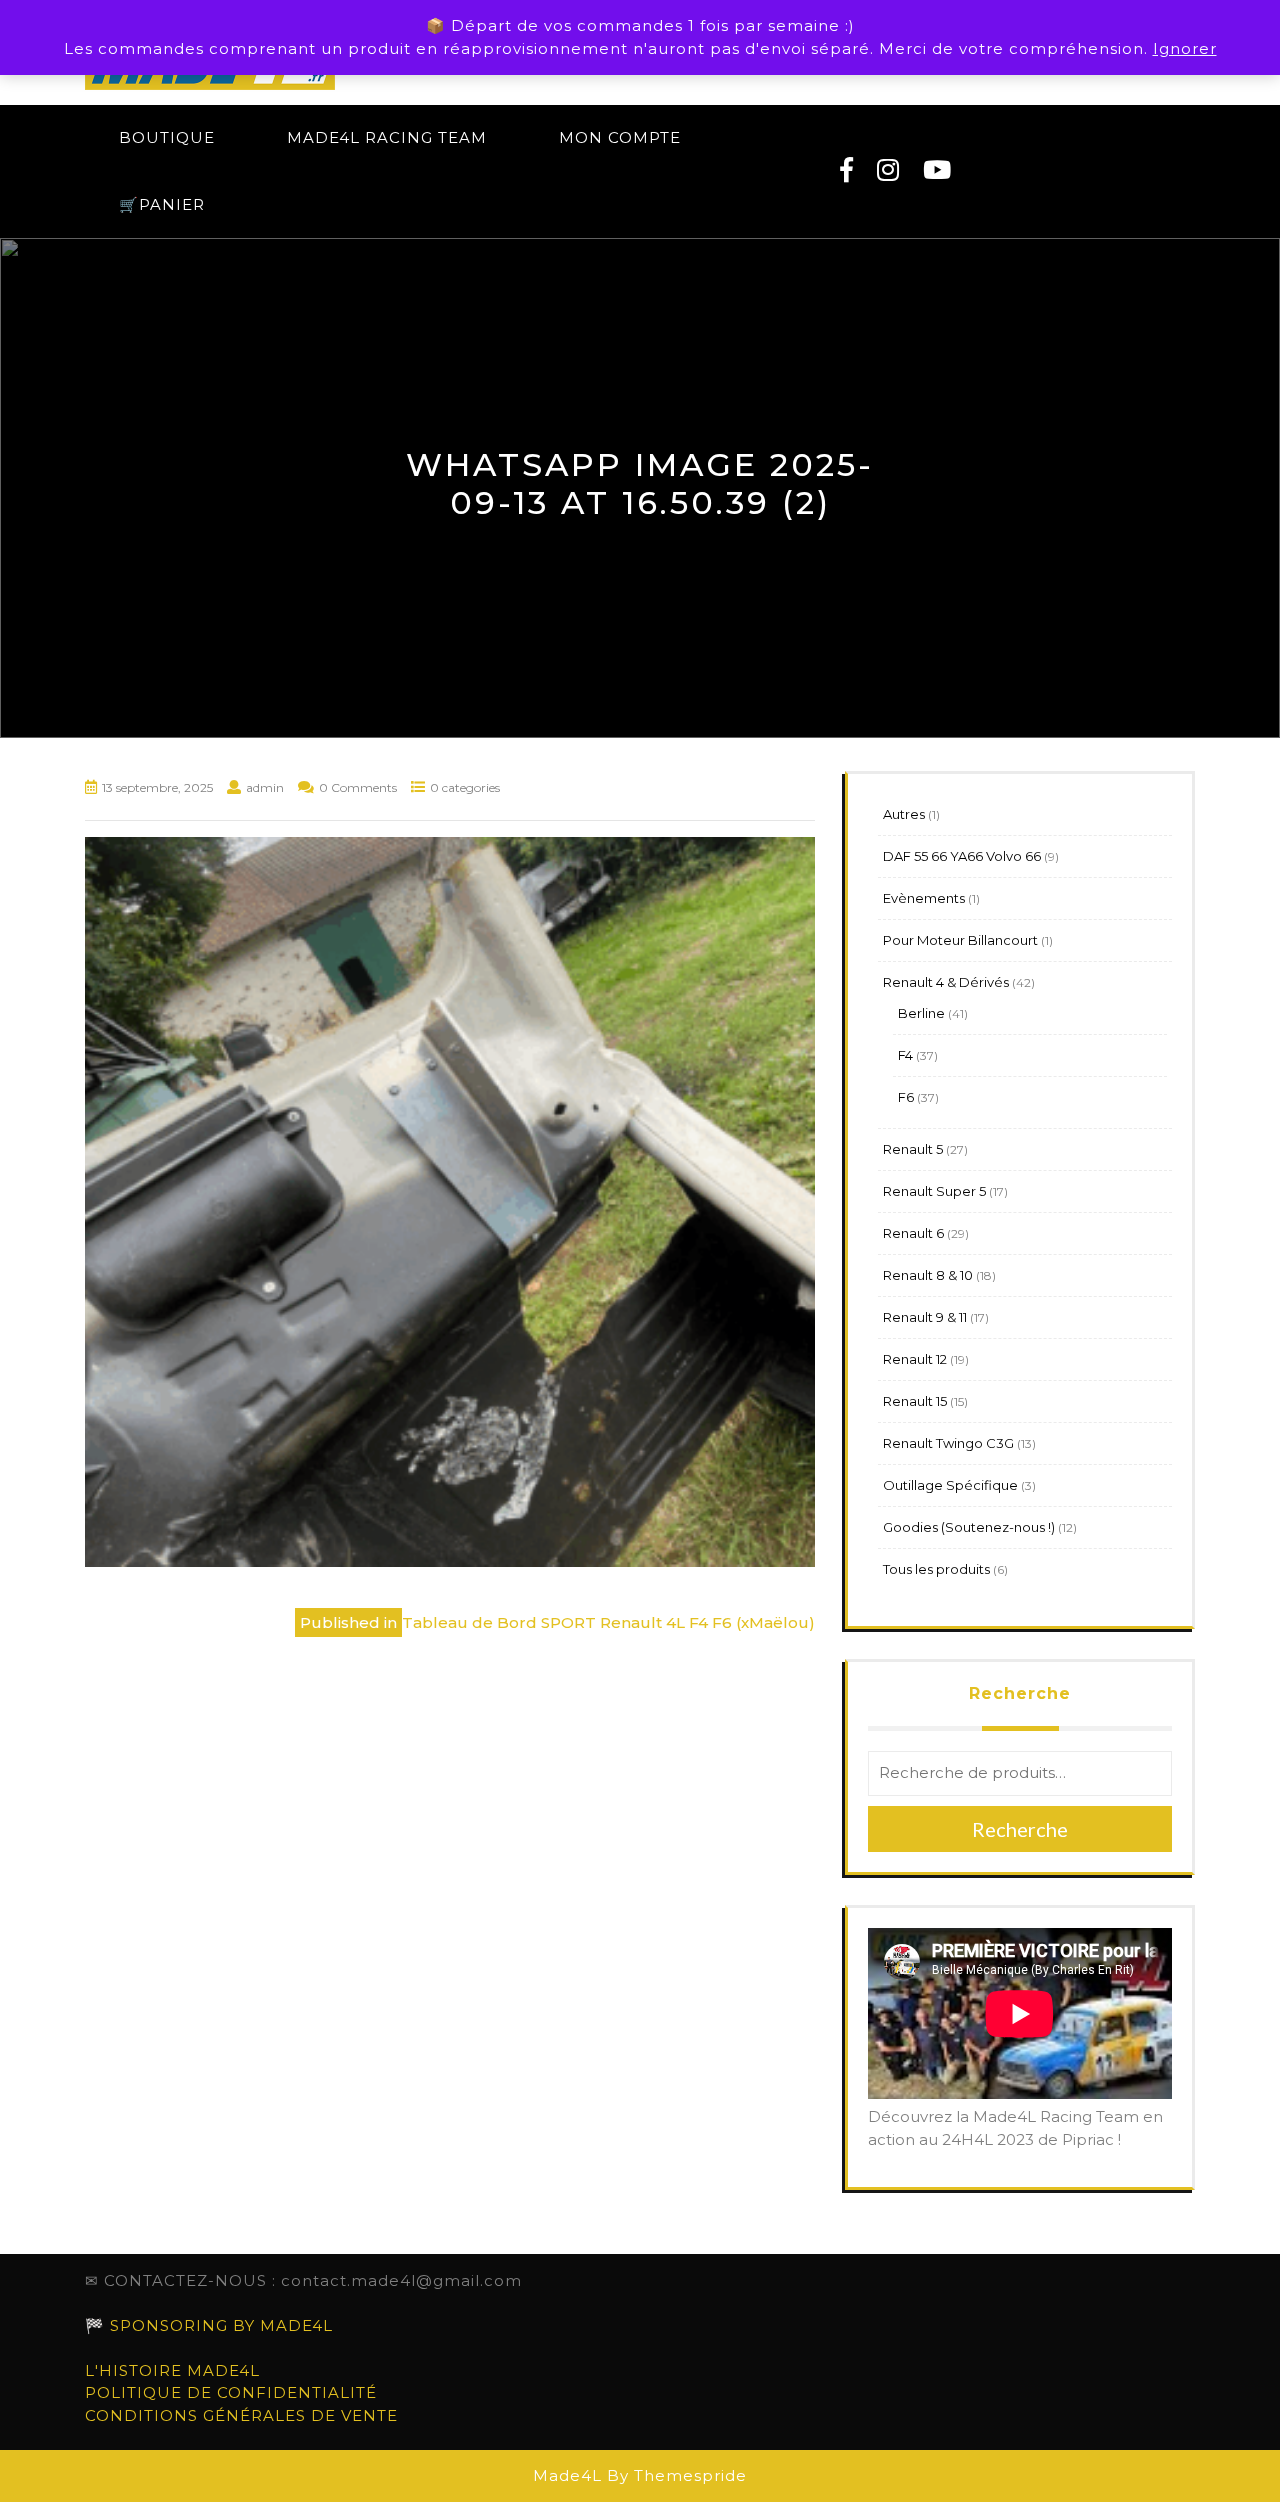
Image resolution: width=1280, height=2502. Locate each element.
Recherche (1020, 1693)
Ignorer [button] (1185, 48)
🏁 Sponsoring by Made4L (209, 2325)
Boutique (167, 137)
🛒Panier (162, 204)
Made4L (567, 2475)
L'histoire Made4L (172, 2370)
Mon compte (620, 137)
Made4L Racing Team (387, 137)
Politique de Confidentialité (231, 2392)
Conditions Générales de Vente (241, 2415)
